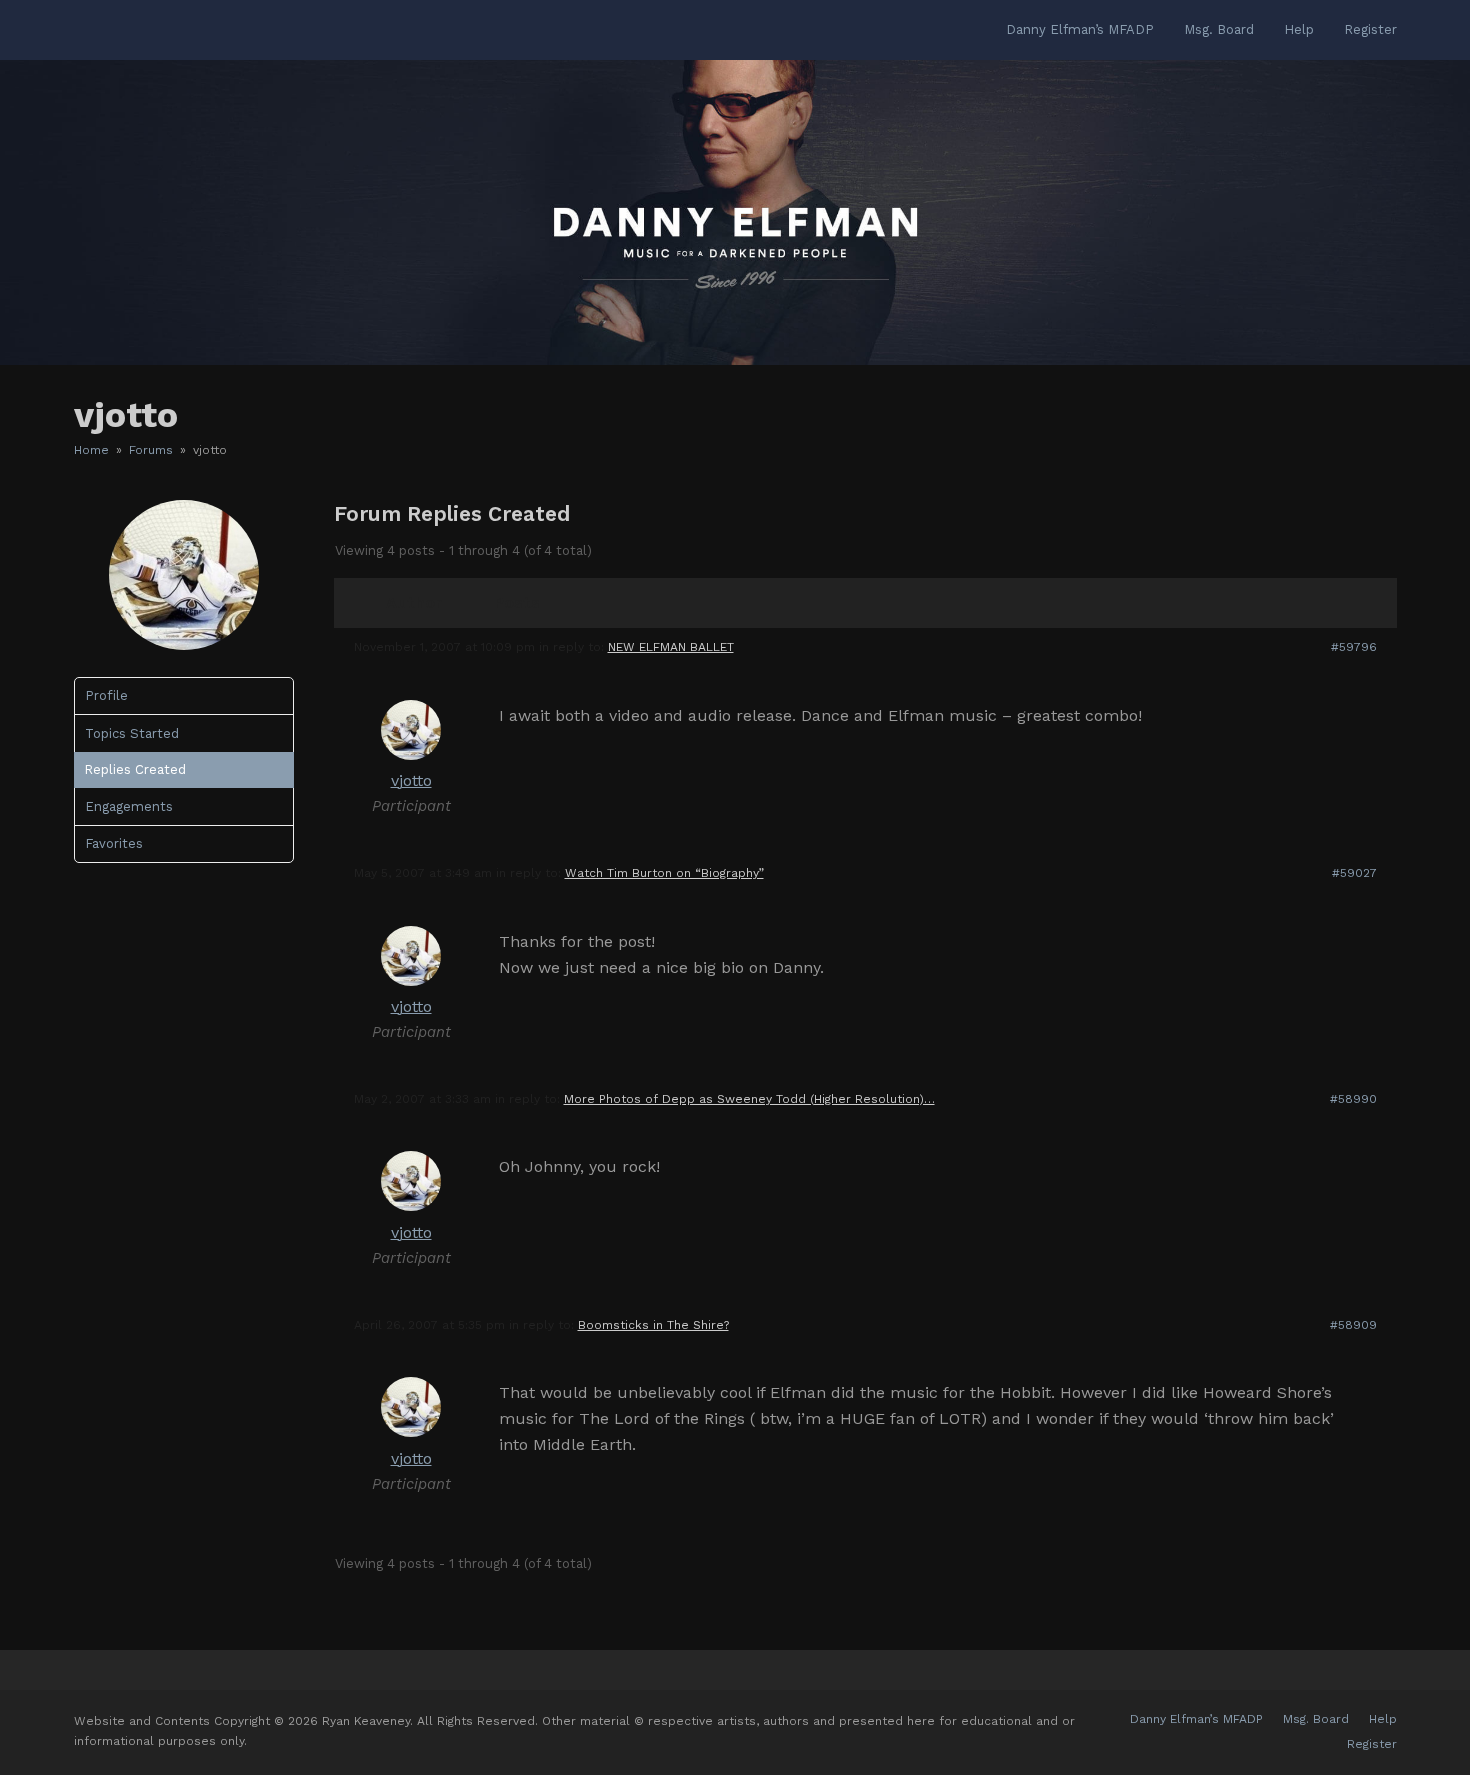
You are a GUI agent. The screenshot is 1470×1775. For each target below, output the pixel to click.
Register (1372, 1744)
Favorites (114, 843)
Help (1383, 1719)
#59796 (1354, 647)
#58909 (1353, 1325)
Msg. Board (1316, 1719)
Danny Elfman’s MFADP (1196, 1719)
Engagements (129, 806)
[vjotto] (184, 645)
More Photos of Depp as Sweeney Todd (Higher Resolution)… (749, 1099)
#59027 (1354, 873)
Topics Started (132, 733)
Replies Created (135, 769)
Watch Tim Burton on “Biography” (664, 873)
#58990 (1353, 1099)
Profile (106, 695)
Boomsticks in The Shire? (653, 1325)
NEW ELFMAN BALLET (671, 647)
